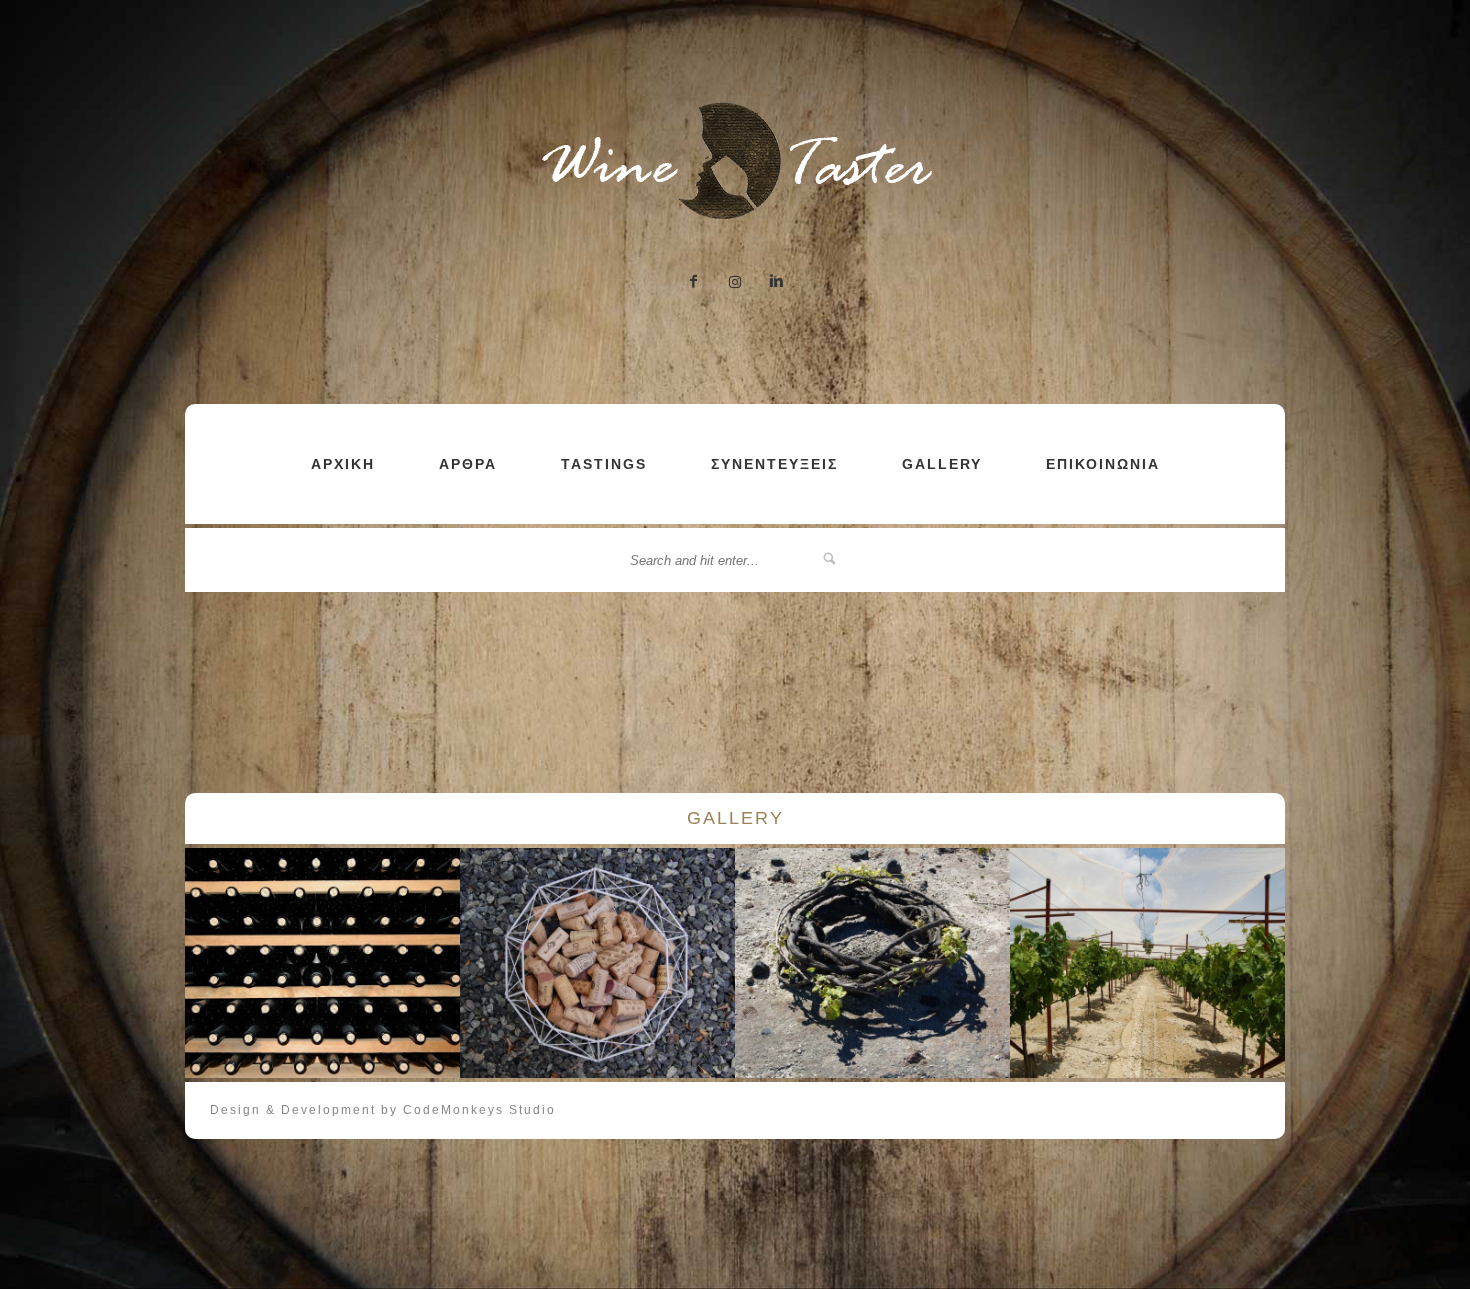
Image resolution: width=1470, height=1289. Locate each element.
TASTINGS (604, 464)
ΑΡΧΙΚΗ (343, 464)
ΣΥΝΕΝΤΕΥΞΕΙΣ (774, 464)
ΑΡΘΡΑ (468, 464)
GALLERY (942, 464)
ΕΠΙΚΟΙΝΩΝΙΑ (1103, 464)
